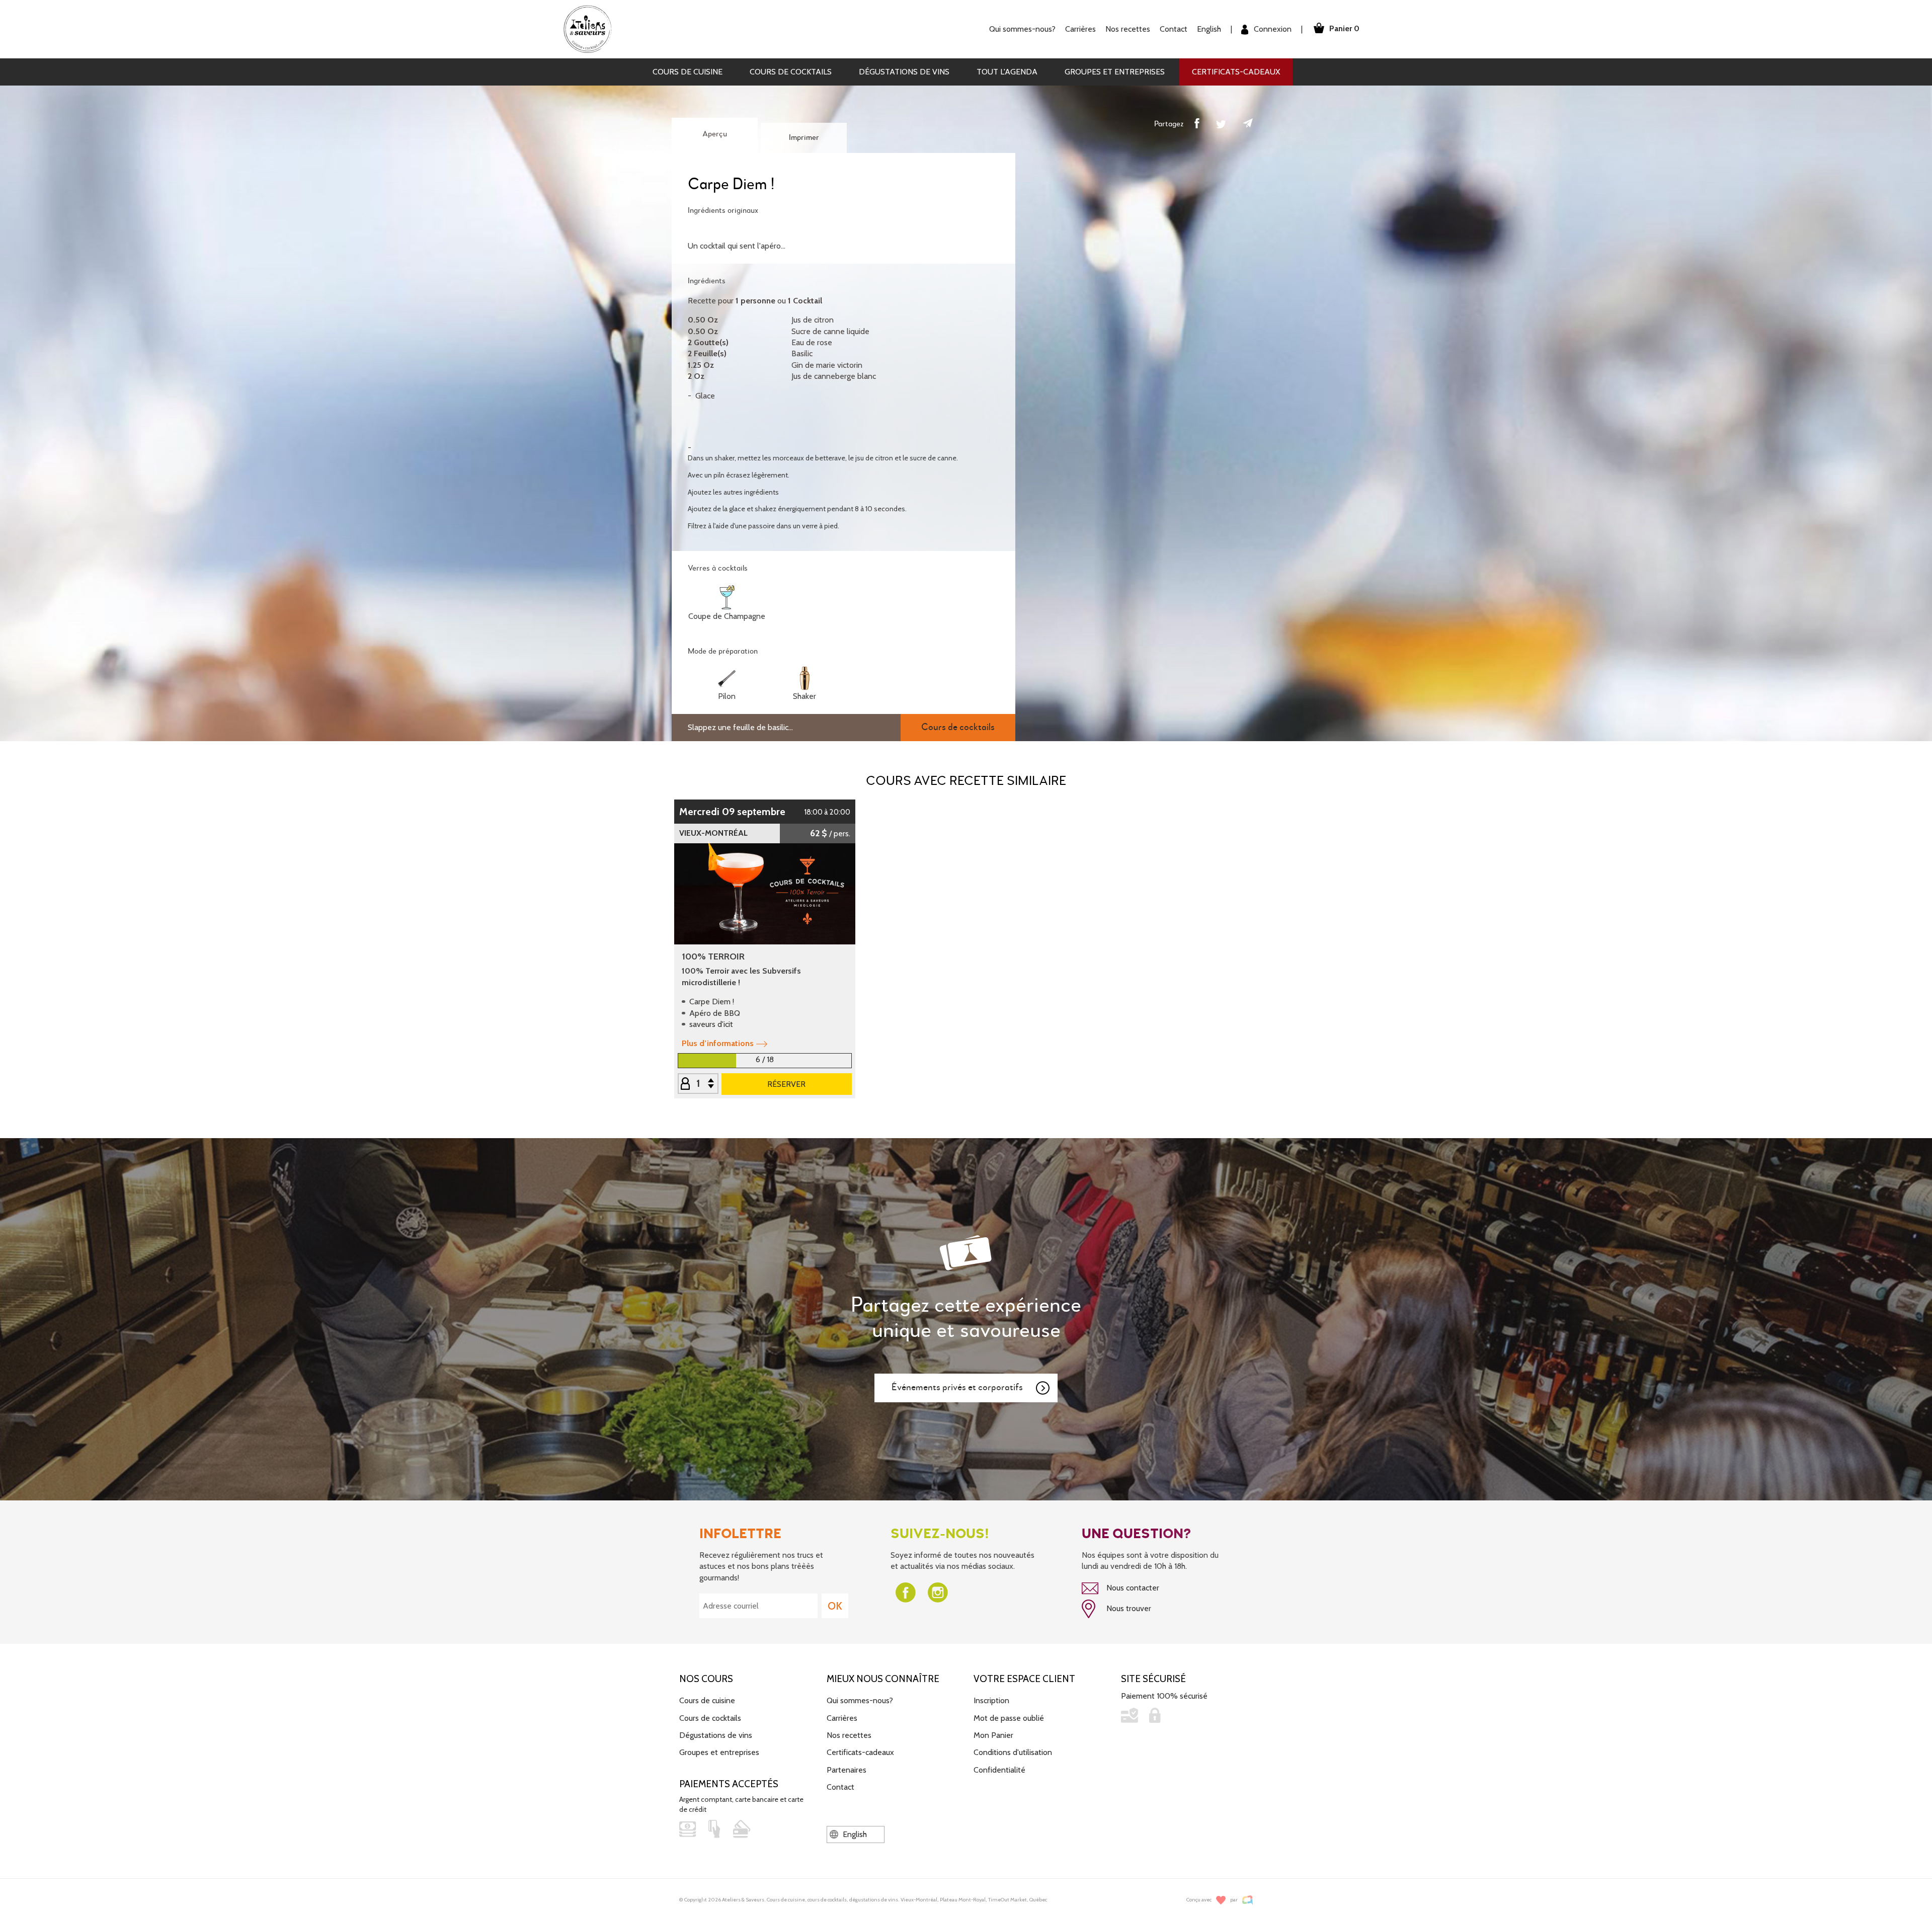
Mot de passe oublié (1009, 1718)
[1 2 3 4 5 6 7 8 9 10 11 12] (698, 1084)
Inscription (991, 1700)
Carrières (1080, 29)
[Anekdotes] (1247, 1900)
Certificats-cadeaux (1236, 72)
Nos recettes (849, 1735)
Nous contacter (1132, 1588)
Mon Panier (993, 1735)
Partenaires (847, 1770)
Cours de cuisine (688, 72)
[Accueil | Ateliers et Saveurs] (591, 28)
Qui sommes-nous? (860, 1700)
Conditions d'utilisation (1013, 1752)
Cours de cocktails (791, 72)
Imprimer (804, 138)
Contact (1174, 29)
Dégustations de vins (904, 72)
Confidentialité (999, 1770)
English (1209, 29)
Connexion (1272, 29)
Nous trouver (1128, 1608)
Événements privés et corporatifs (957, 1387)
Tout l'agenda (1007, 72)
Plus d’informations (718, 1043)
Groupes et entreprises (1115, 72)
